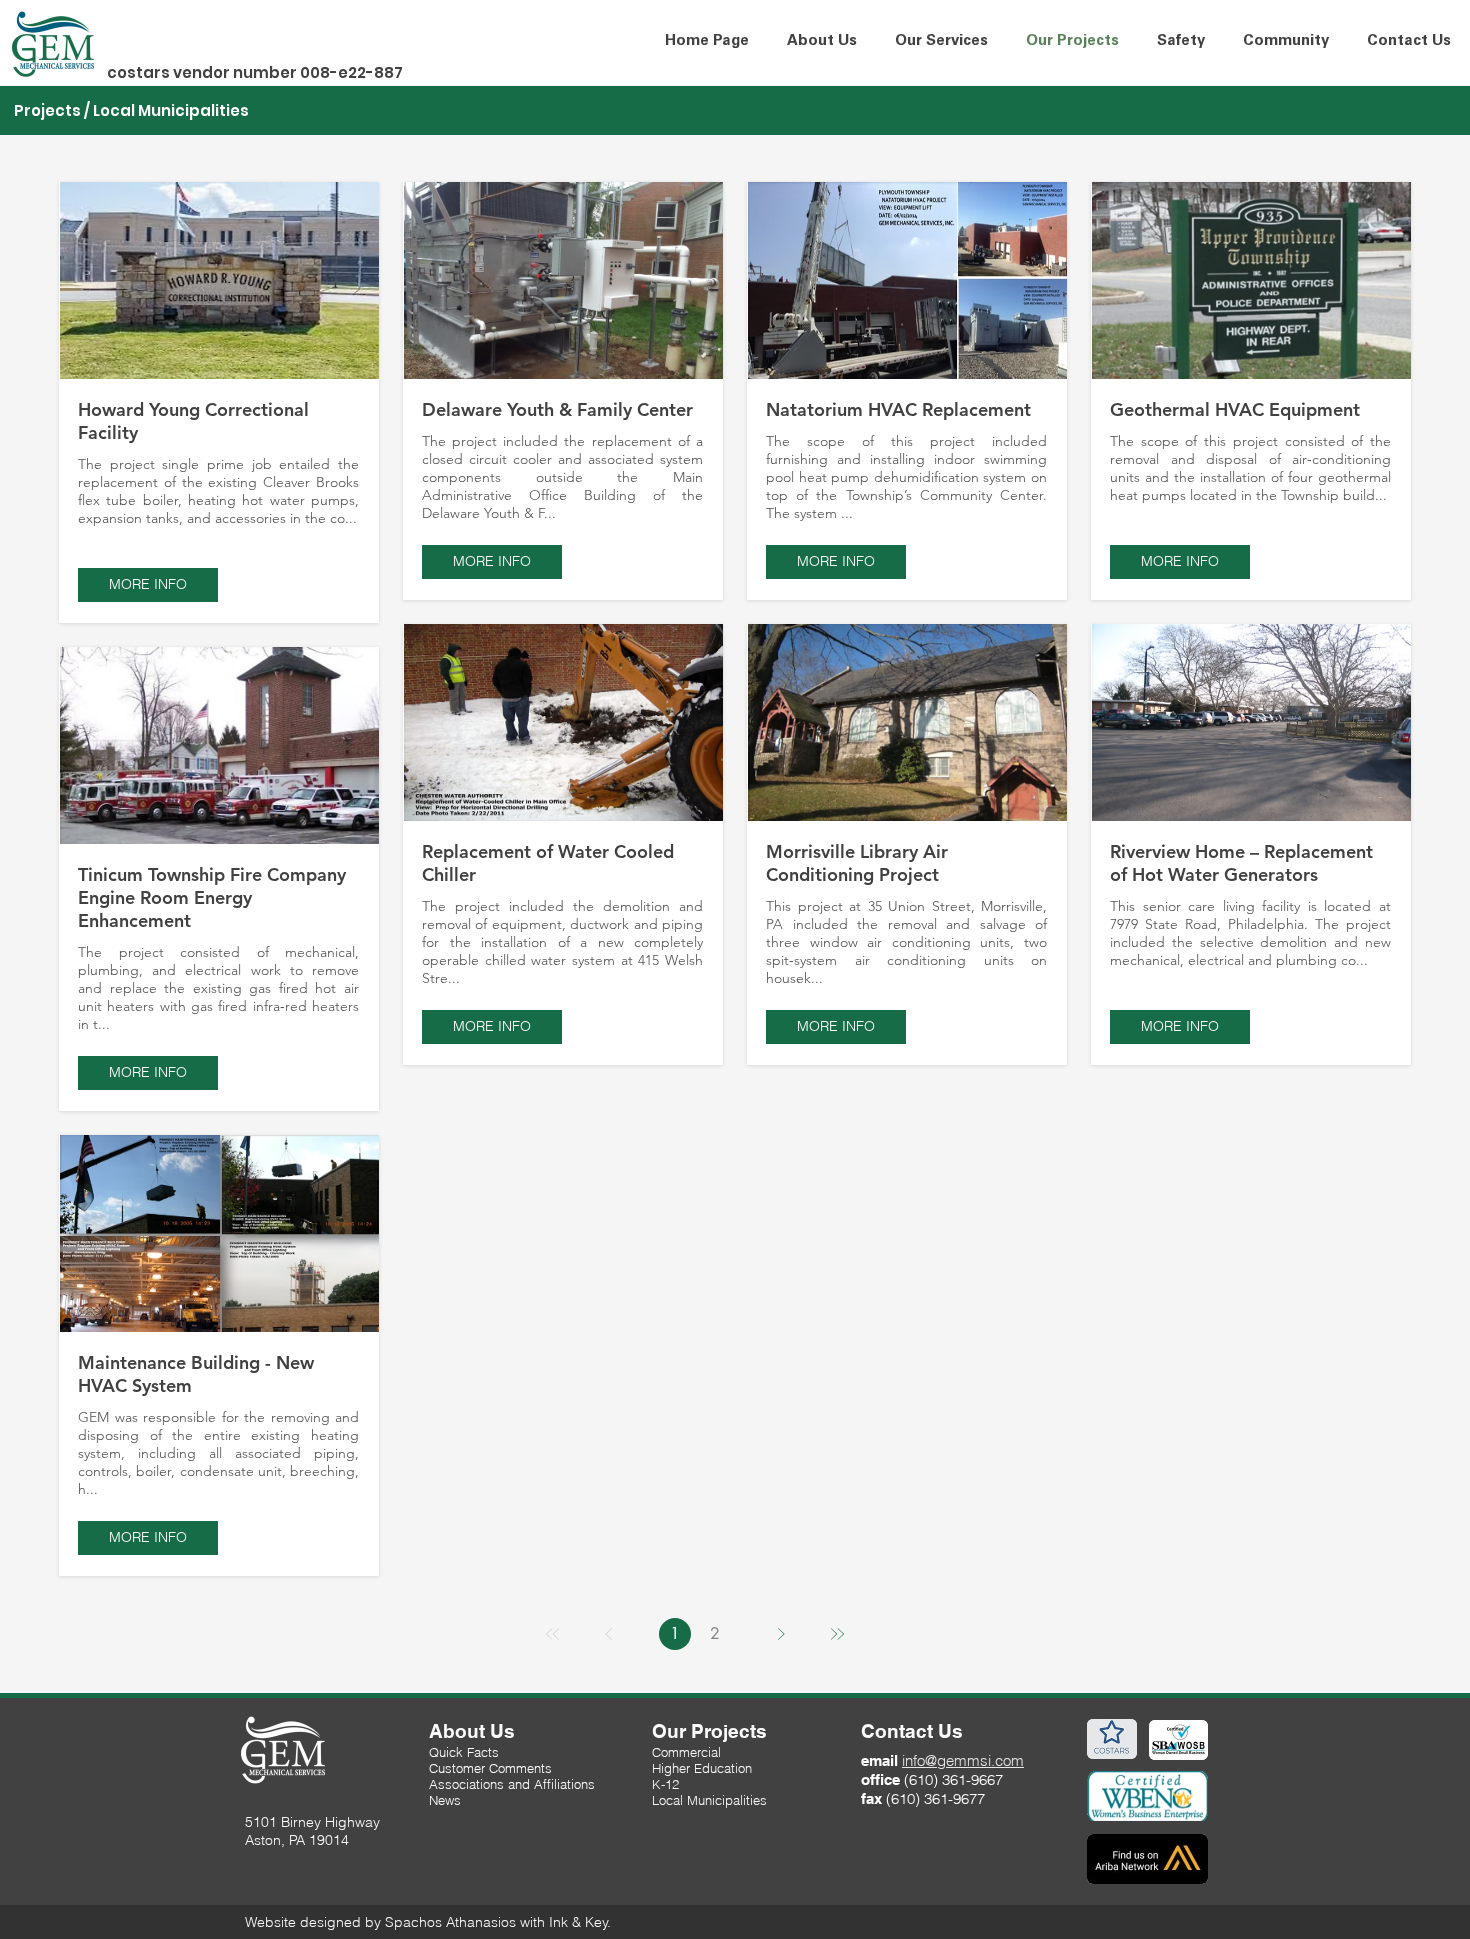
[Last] (837, 1634)
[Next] (781, 1634)
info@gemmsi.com (963, 1760)
